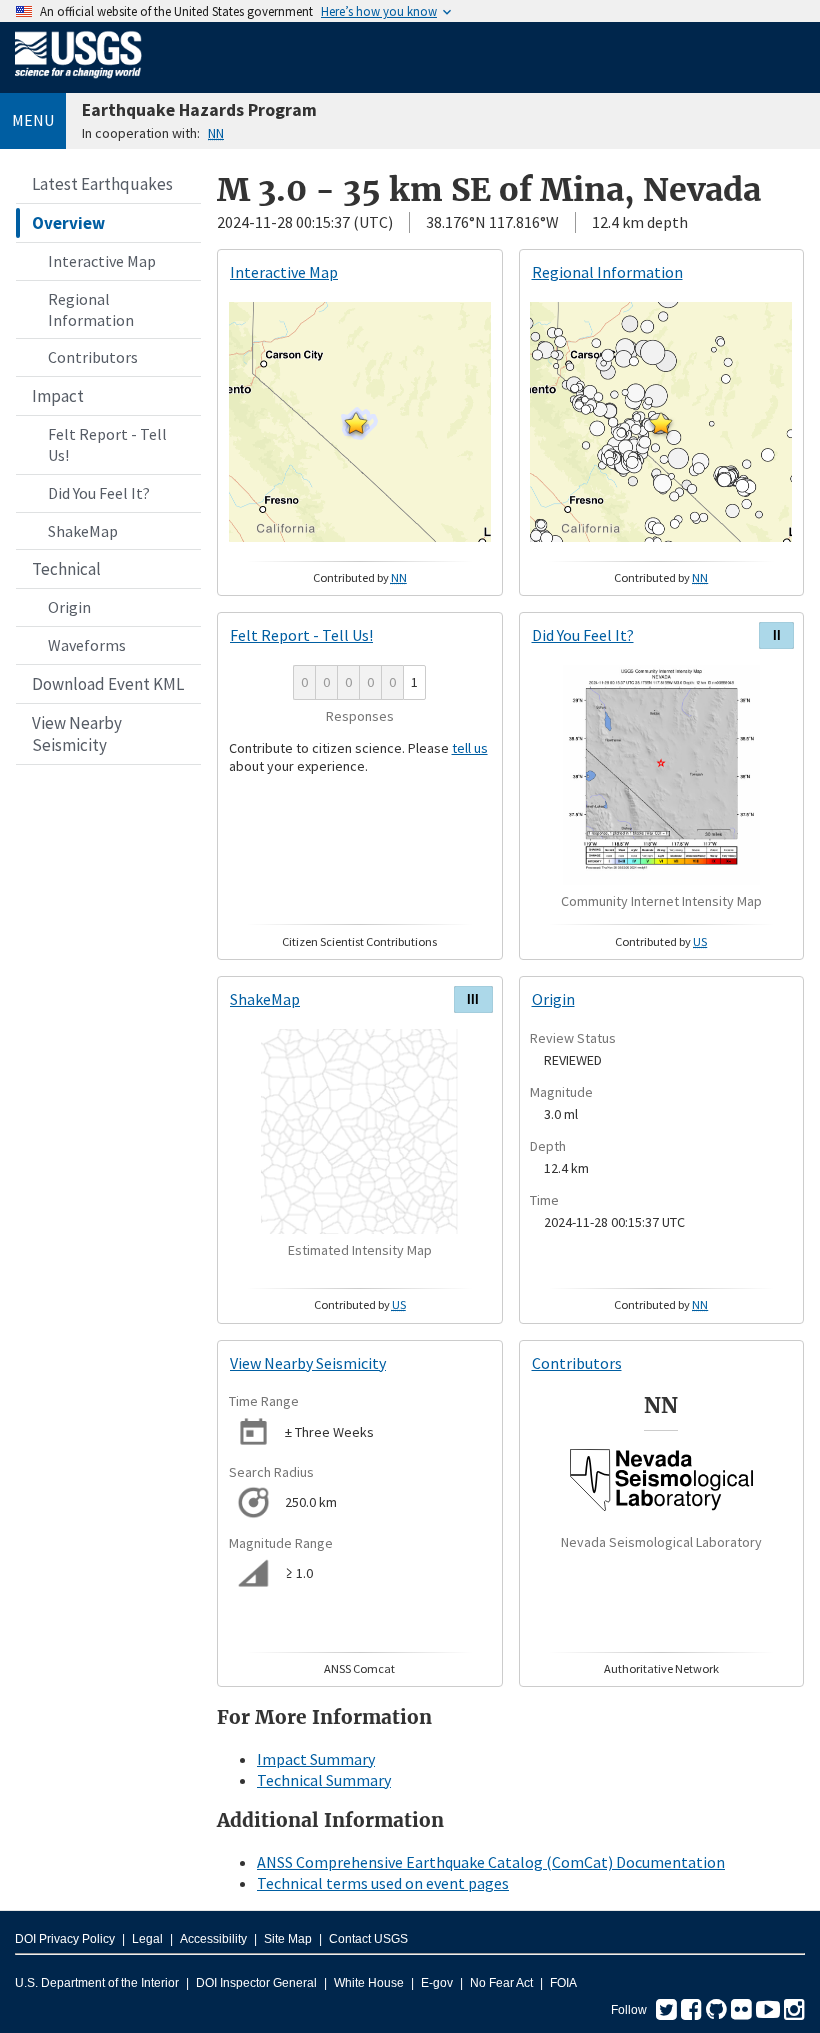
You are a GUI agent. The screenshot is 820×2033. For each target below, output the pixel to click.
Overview (68, 223)
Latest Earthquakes (102, 184)
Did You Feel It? (99, 493)
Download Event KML (108, 684)
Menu (33, 120)
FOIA (563, 1983)
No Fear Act (501, 1983)
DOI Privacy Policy (65, 1939)
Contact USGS (368, 1939)
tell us (470, 748)
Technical (66, 569)
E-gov (437, 1983)
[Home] (78, 82)
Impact (58, 396)
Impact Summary (316, 1759)
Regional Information (91, 309)
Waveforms (87, 645)
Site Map (288, 1939)
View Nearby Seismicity (77, 734)
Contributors (93, 357)
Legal (147, 1939)
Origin (69, 607)
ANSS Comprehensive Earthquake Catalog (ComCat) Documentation (491, 1862)
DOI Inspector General (256, 1983)
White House (369, 1983)
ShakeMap (83, 531)
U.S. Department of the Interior (97, 1983)
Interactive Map (102, 261)
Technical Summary (324, 1780)
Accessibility (213, 1939)
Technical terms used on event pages (383, 1883)
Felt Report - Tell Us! (107, 444)
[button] (356, 423)
